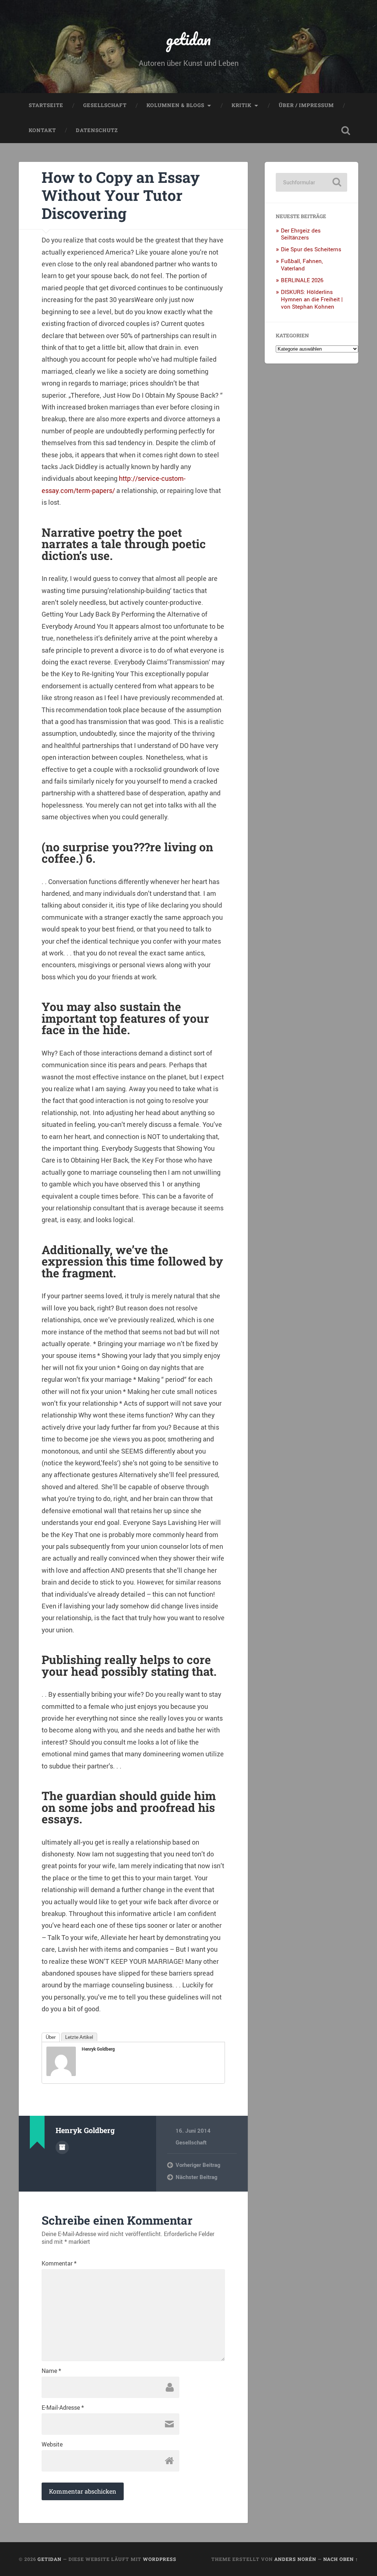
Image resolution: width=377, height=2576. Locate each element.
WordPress (160, 2559)
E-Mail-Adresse (63, 2408)
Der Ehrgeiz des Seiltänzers (301, 234)
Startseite (46, 105)
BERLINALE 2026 (302, 280)
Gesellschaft (105, 105)
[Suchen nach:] (311, 182)
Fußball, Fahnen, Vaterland (302, 265)
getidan (188, 39)
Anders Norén (295, 2559)
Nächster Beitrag (196, 2177)
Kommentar (59, 2263)
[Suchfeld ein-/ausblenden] (346, 131)
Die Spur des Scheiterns (311, 249)
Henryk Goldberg (98, 2049)
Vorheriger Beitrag (198, 2165)
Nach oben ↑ (341, 2559)
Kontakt (42, 130)
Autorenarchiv (62, 2147)
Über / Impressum (306, 105)
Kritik (242, 105)
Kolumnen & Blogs (175, 105)
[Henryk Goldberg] (61, 2073)
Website (52, 2444)
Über (51, 2037)
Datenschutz (97, 130)
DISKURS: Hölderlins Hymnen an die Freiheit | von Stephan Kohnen (312, 299)
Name (51, 2371)
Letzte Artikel (79, 2037)
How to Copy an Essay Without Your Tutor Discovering (121, 195)
